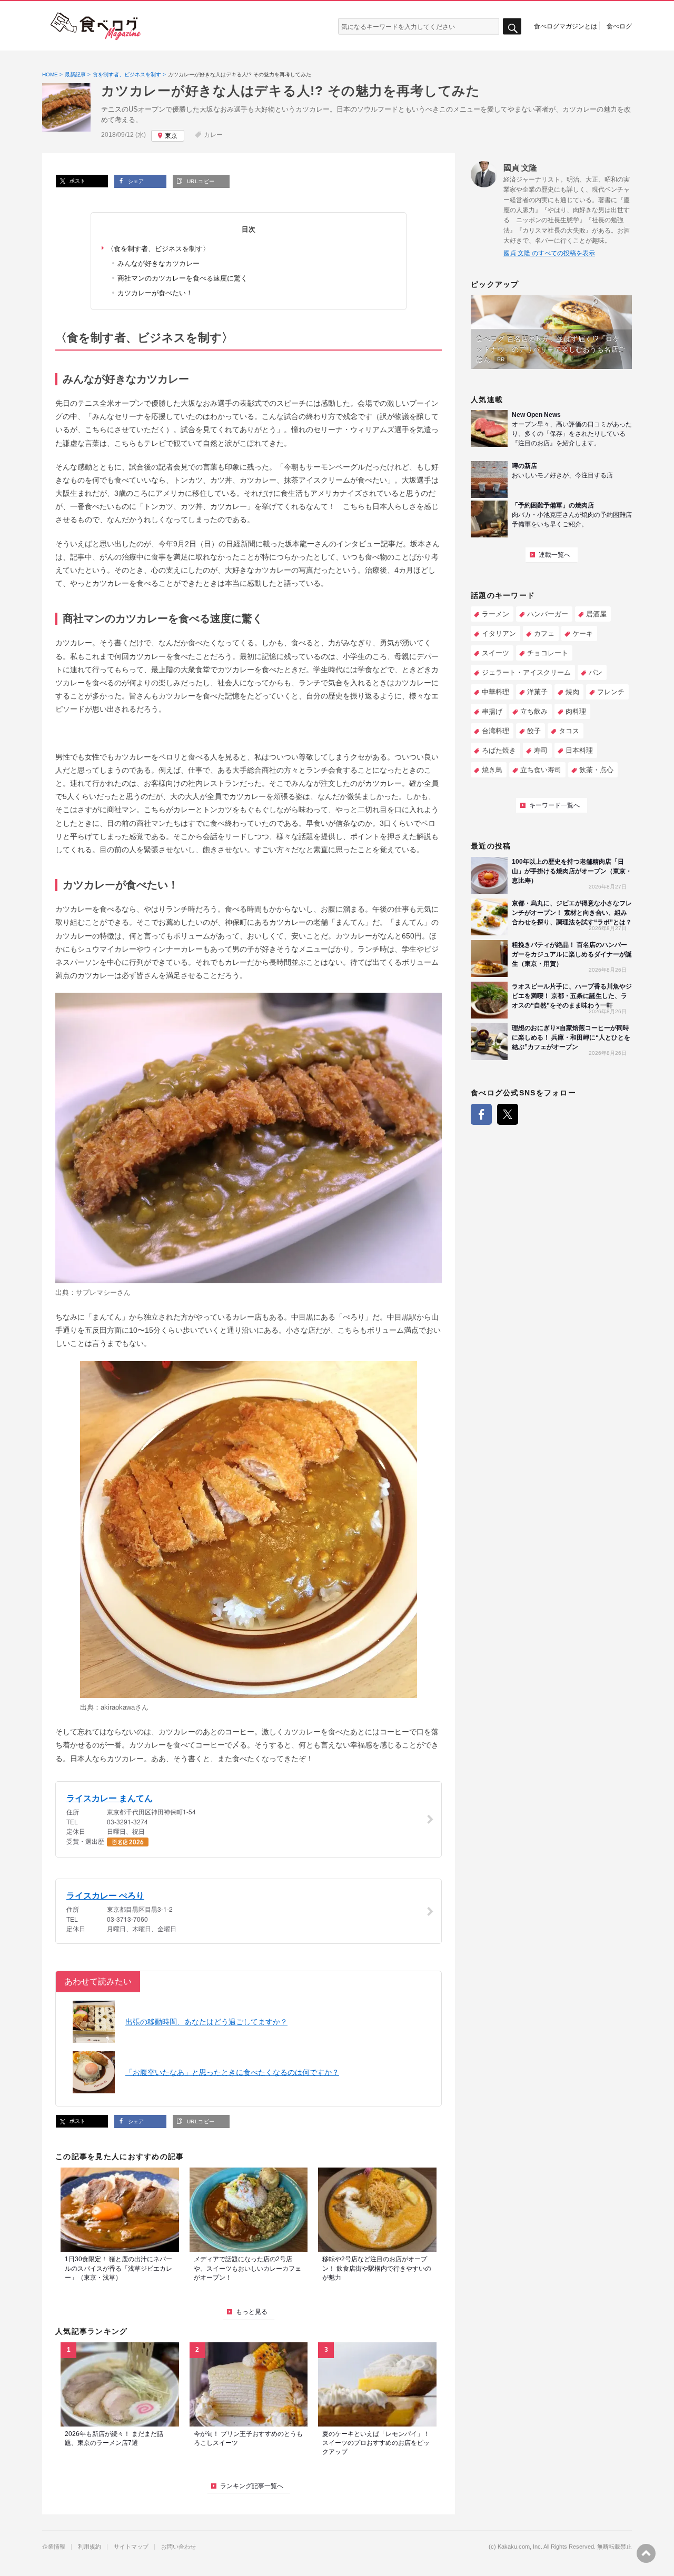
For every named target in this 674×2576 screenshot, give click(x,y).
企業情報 (54, 2547)
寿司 (541, 750)
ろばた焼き (499, 750)
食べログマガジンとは (566, 26)
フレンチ (611, 692)
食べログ (619, 26)
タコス (569, 731)
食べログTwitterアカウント (508, 1114)
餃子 (534, 731)
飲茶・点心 (596, 770)
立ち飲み (534, 711)
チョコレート (548, 653)
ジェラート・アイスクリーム (526, 672)
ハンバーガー (548, 614)
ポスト (77, 181)
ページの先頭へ (646, 2553)
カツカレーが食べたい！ (155, 293)
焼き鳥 (492, 770)
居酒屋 (596, 614)
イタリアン (499, 633)
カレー (213, 135)
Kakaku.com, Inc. (520, 2547)
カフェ (544, 633)
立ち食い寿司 (541, 770)
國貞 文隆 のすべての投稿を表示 (549, 253)
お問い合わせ (179, 2547)
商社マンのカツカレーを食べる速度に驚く (182, 278)
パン (596, 672)
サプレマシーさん (103, 1292)
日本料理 (579, 750)
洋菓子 (537, 692)
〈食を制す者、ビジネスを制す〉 (158, 249)
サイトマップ (131, 2547)
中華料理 (495, 692)
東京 (171, 136)
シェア (135, 181)
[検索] (512, 27)
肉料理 (576, 711)
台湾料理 (495, 731)
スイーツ (495, 653)
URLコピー (200, 181)
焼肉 (572, 692)
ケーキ (583, 633)
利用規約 (90, 2547)
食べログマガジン (96, 26)
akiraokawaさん (125, 1707)
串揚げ (492, 711)
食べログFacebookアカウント (481, 1114)
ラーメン (495, 614)
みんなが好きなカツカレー (158, 263)
